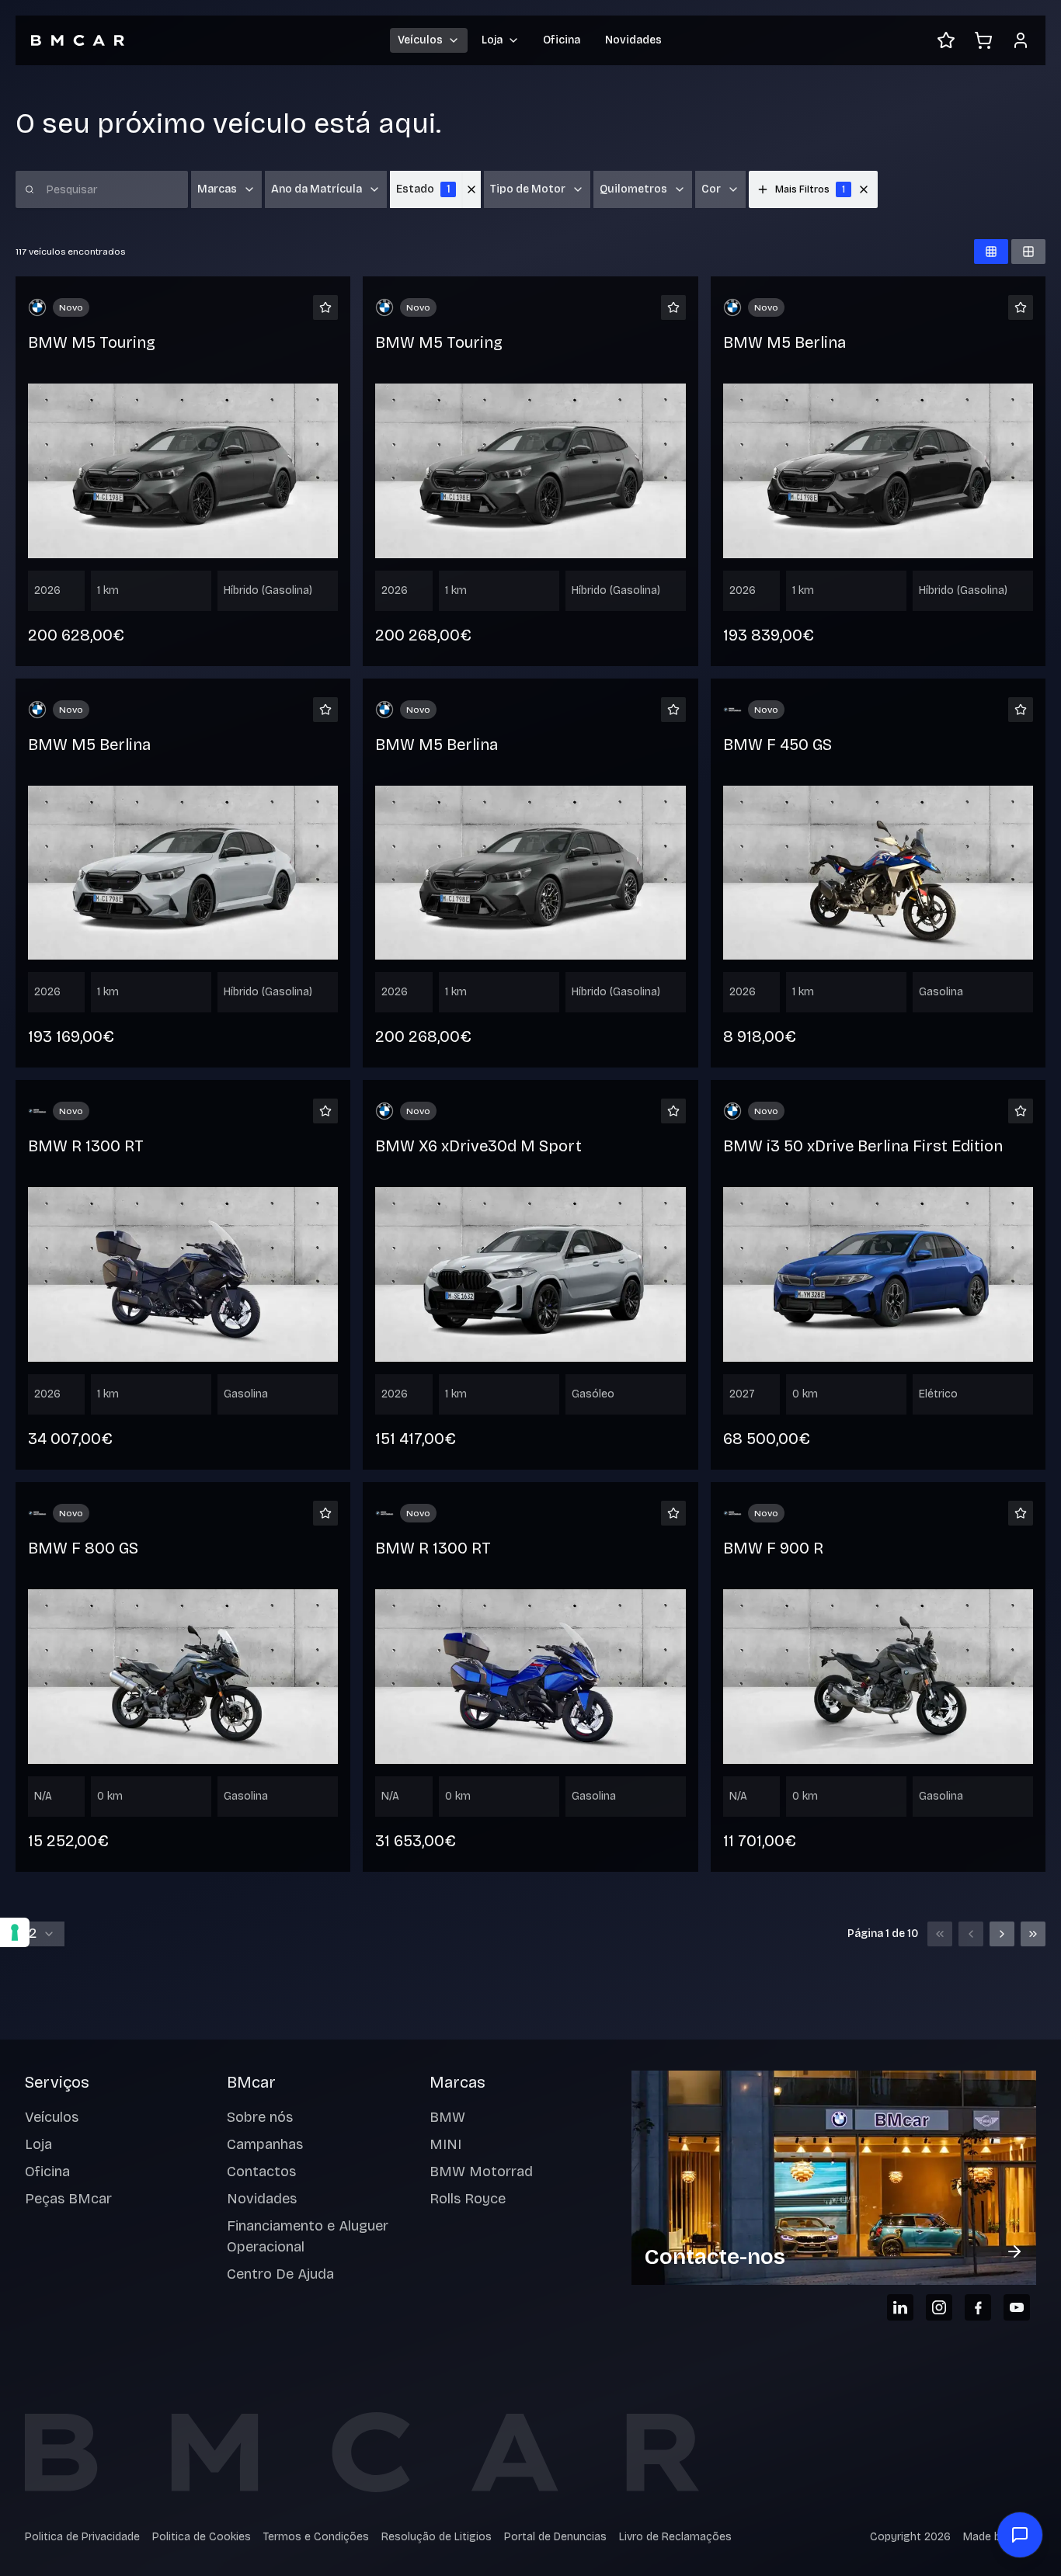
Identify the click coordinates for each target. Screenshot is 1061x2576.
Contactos (261, 2172)
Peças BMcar (68, 2199)
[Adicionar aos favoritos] (325, 307)
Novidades (633, 40)
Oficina (562, 40)
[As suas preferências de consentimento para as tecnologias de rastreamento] (15, 1932)
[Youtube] (1017, 2307)
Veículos (52, 2117)
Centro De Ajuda (280, 2274)
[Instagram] (939, 2307)
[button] (864, 189)
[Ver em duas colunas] (1028, 252)
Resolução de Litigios (437, 2537)
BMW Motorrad (481, 2172)
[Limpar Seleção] (471, 189)
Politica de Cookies (202, 2537)
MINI (445, 2144)
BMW (447, 2117)
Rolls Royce (468, 2199)
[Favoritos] (946, 40)
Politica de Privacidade (82, 2537)
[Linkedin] (900, 2307)
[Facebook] (978, 2307)
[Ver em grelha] (991, 252)
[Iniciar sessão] (1021, 40)
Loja (38, 2144)
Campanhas (265, 2144)
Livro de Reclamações (675, 2537)
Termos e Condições (316, 2537)
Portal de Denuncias (555, 2537)
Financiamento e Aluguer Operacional (308, 2236)
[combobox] (40, 1934)
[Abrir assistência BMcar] (1020, 2535)
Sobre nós (260, 2117)
